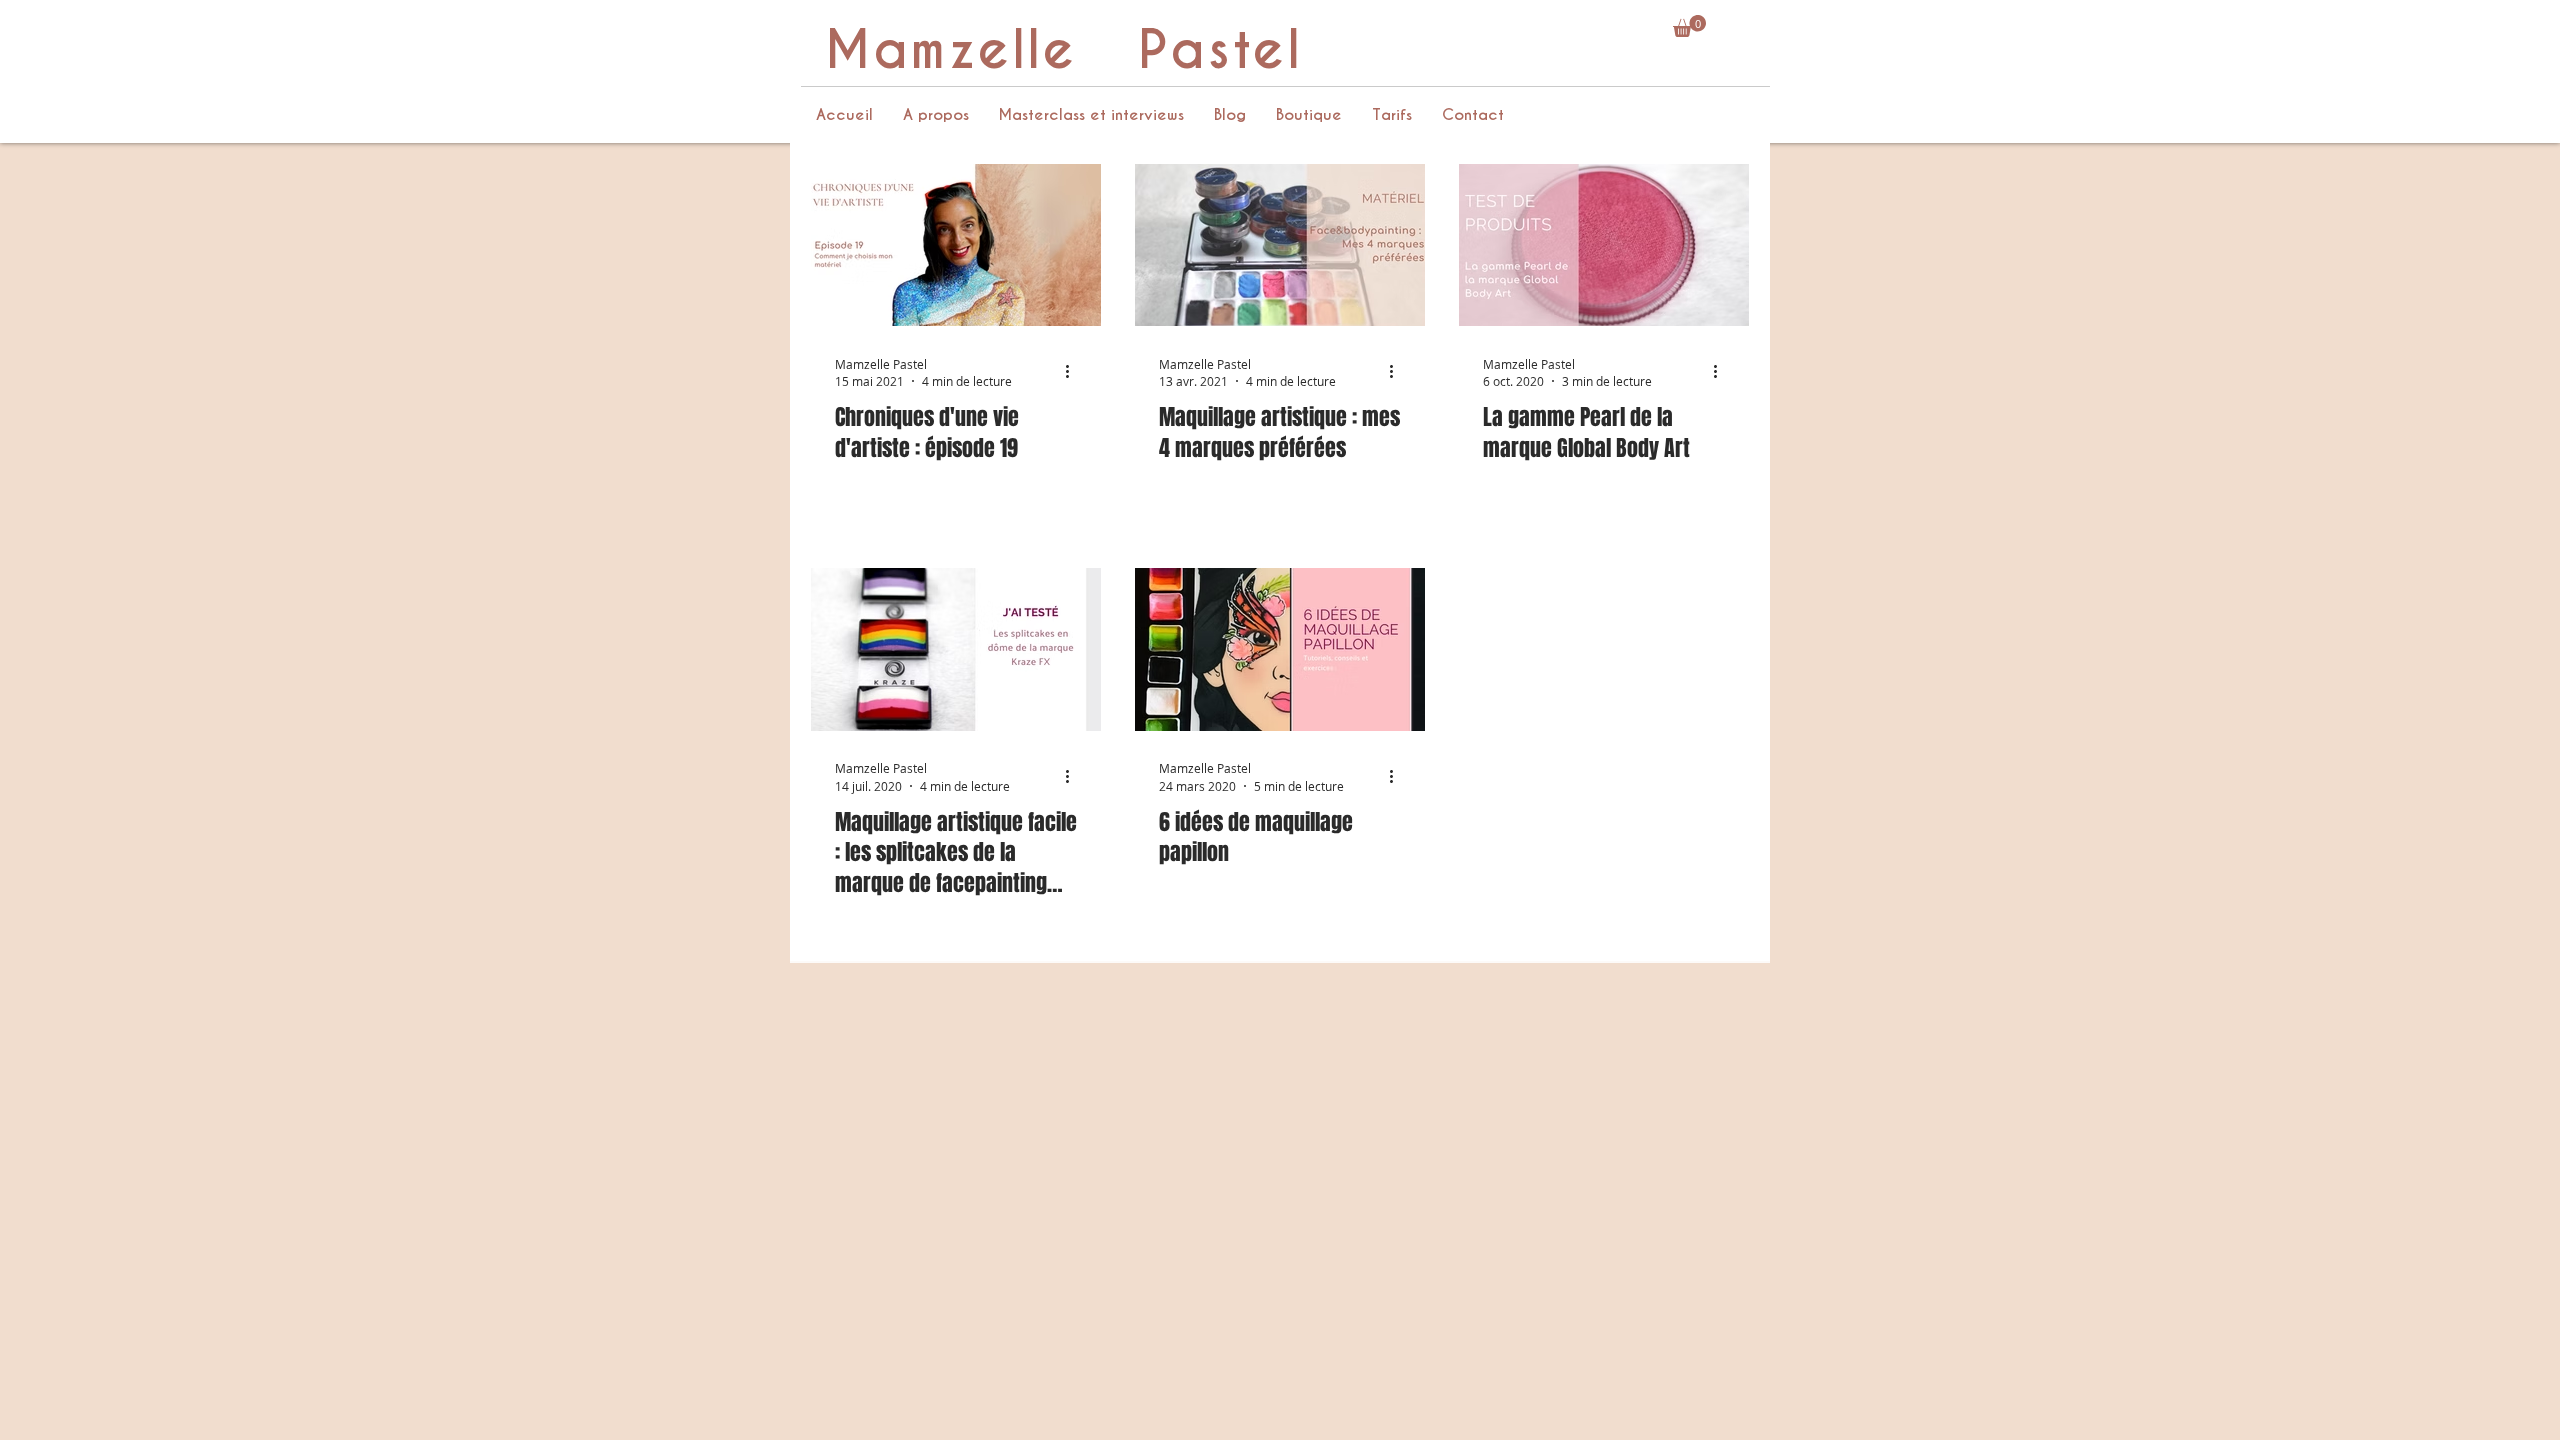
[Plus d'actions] (1074, 372)
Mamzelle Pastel (1063, 50)
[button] (1689, 26)
